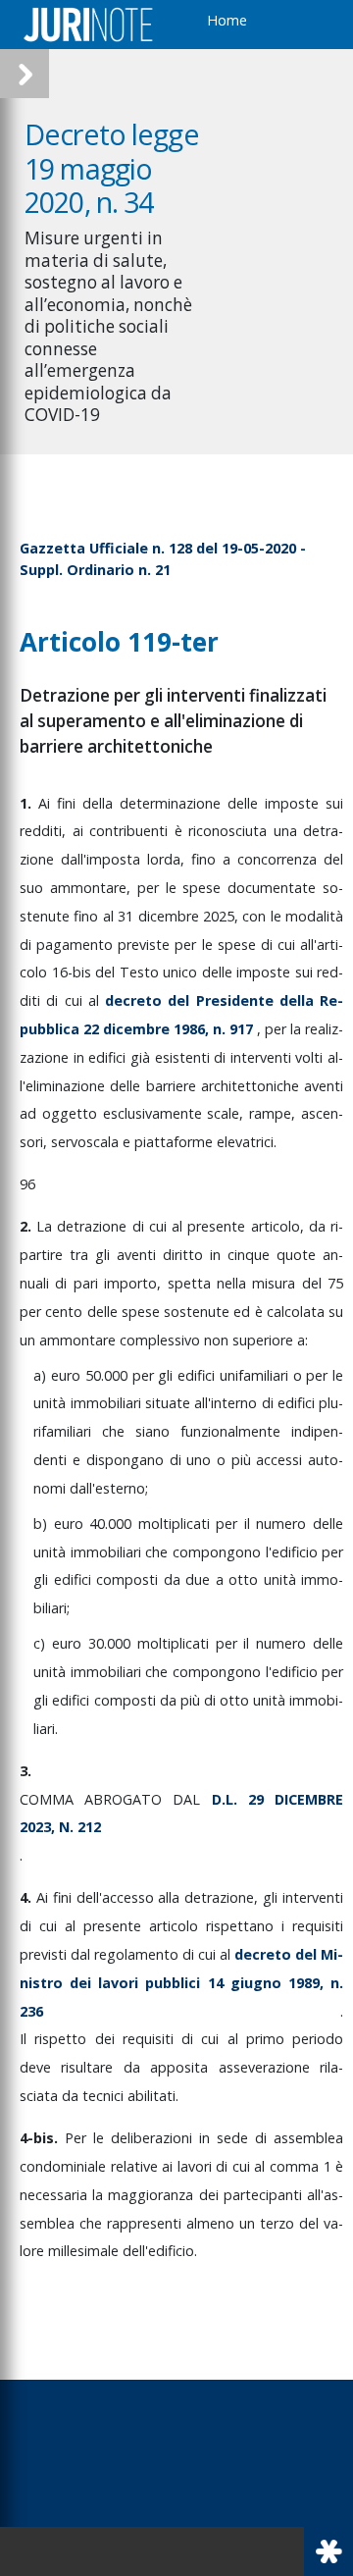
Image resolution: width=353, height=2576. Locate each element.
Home (227, 20)
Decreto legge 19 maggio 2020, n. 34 (112, 168)
